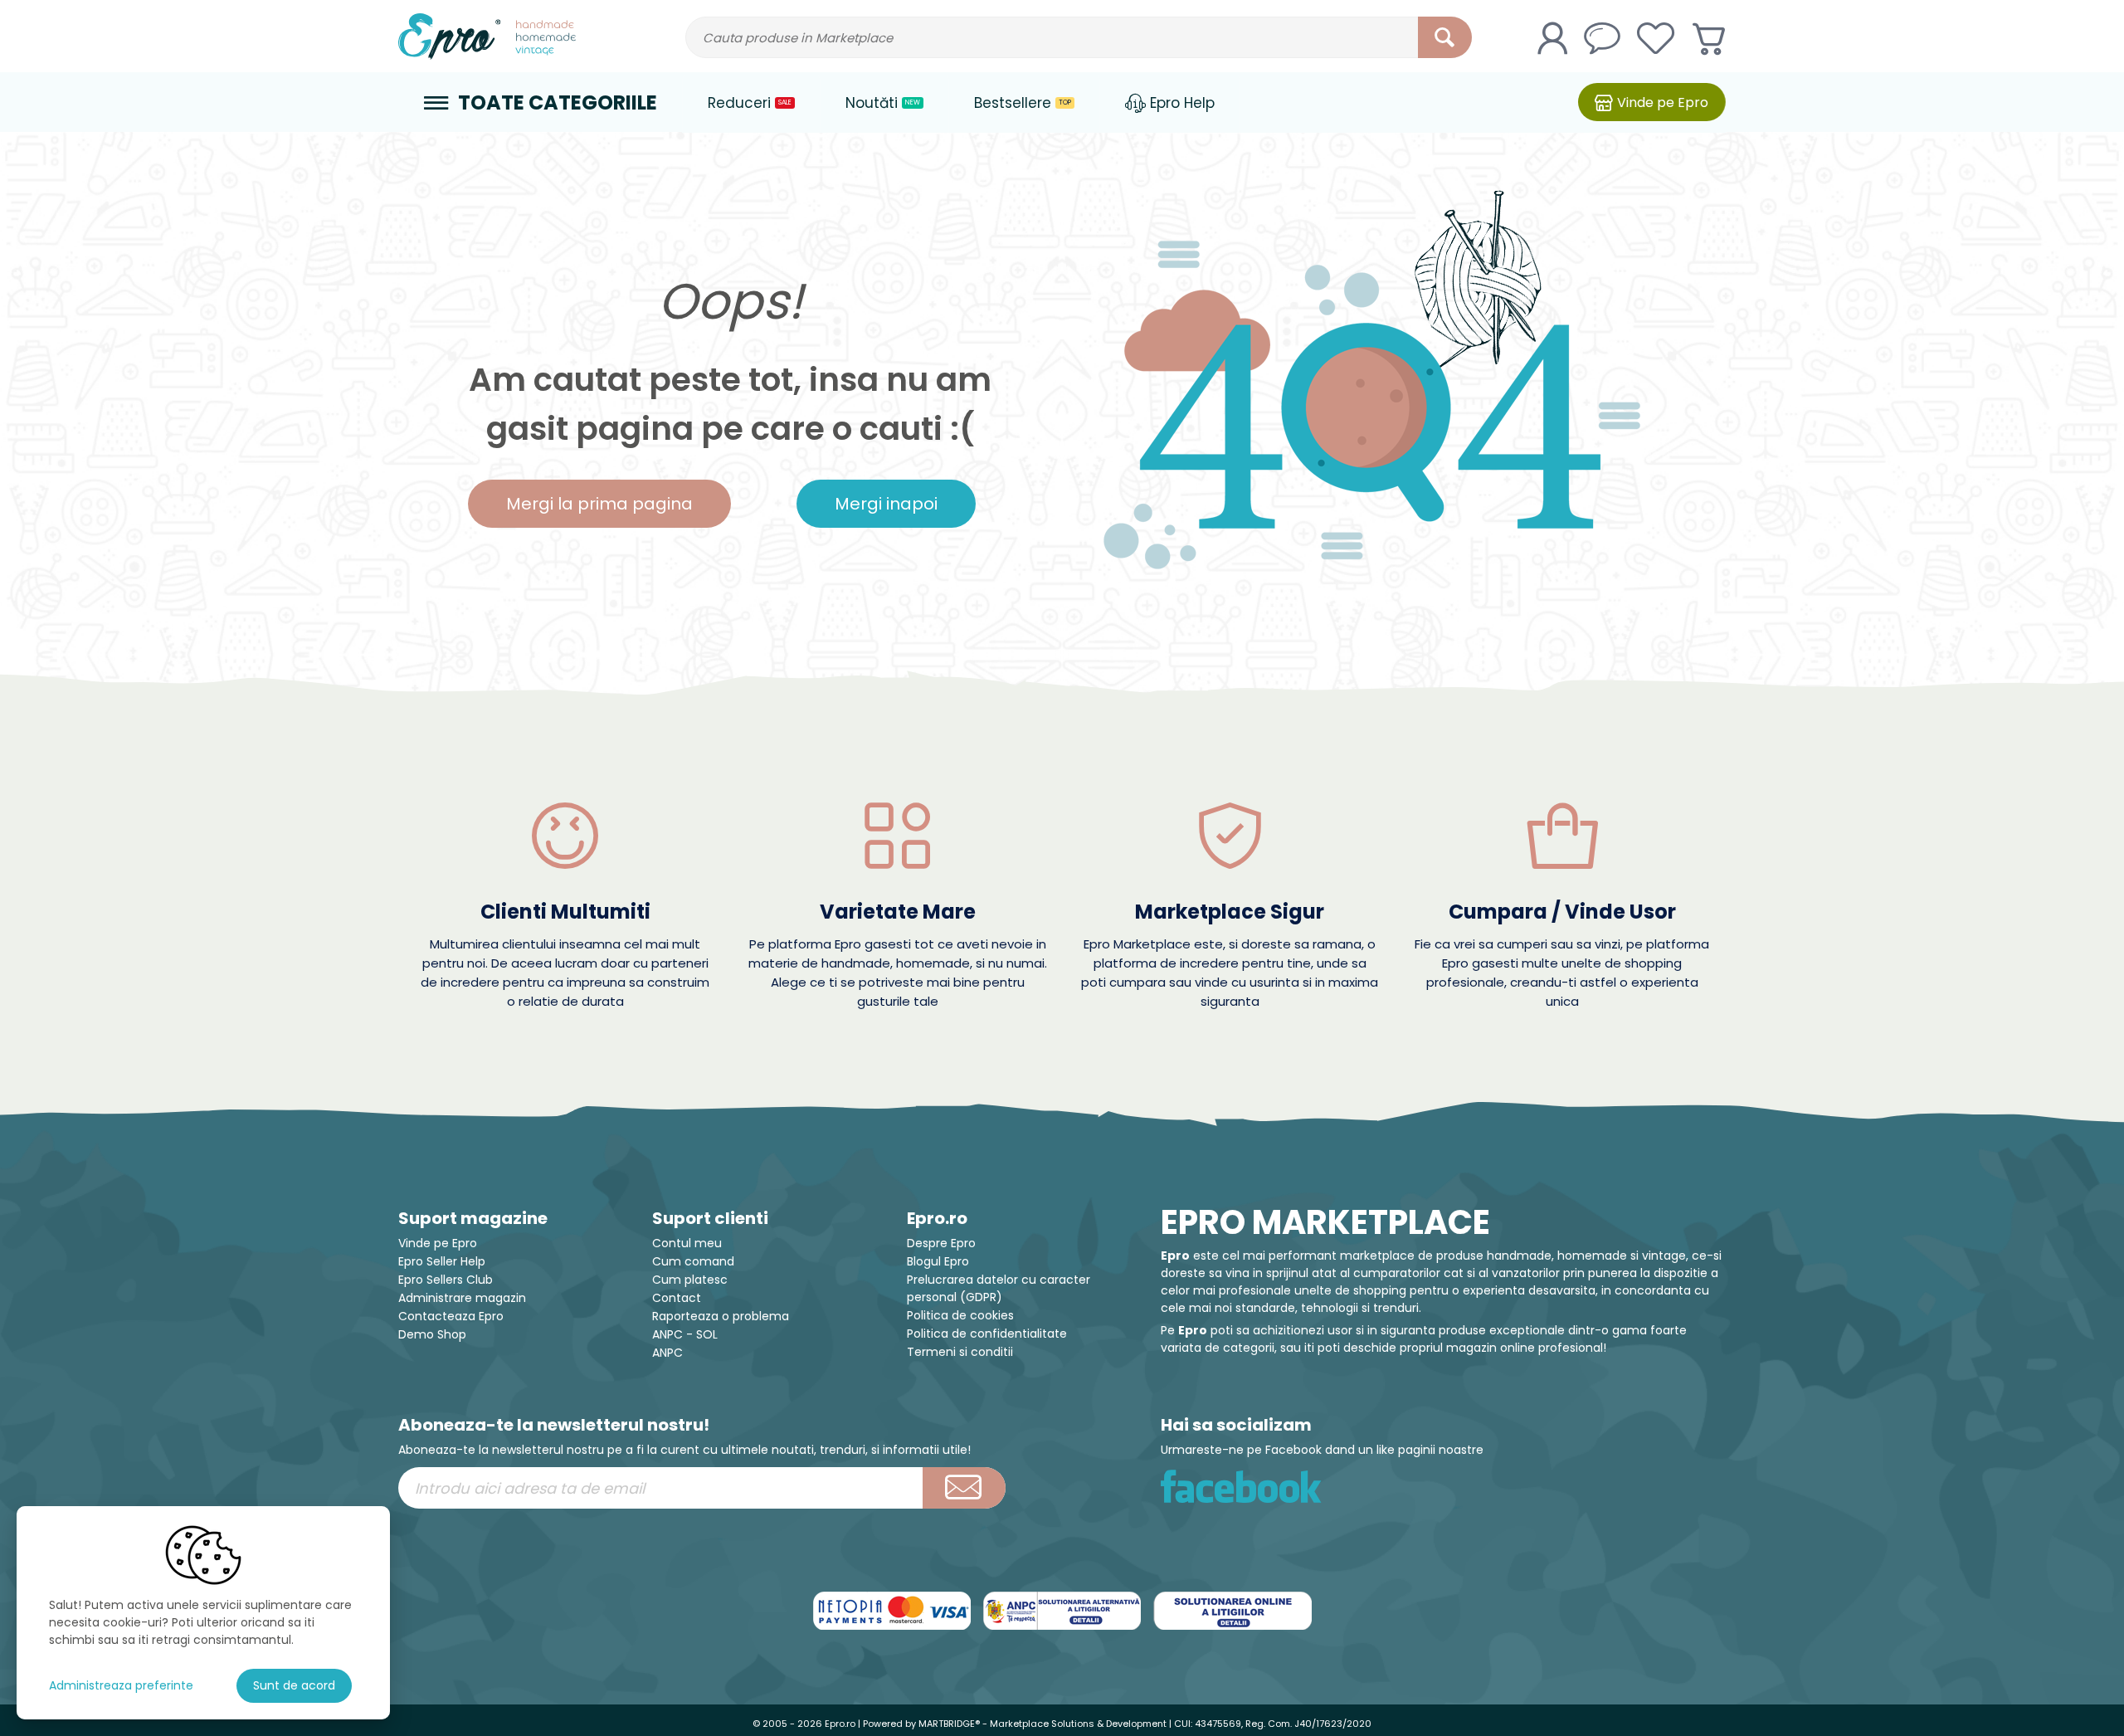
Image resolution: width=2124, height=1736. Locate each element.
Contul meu (687, 1243)
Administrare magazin (462, 1298)
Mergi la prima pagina (599, 504)
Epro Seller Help (442, 1261)
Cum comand (693, 1261)
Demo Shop (432, 1334)
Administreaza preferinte (121, 1685)
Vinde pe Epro (438, 1243)
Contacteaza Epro (451, 1316)
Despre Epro (941, 1243)
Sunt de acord (294, 1685)
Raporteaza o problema (721, 1316)
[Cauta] (1445, 37)
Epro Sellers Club (446, 1280)
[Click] (964, 1488)
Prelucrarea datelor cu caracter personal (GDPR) (999, 1288)
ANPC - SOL (685, 1334)
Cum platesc (690, 1280)
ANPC (667, 1353)
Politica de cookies (960, 1315)
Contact (677, 1298)
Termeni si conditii (960, 1352)
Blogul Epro (938, 1261)
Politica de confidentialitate (987, 1334)
